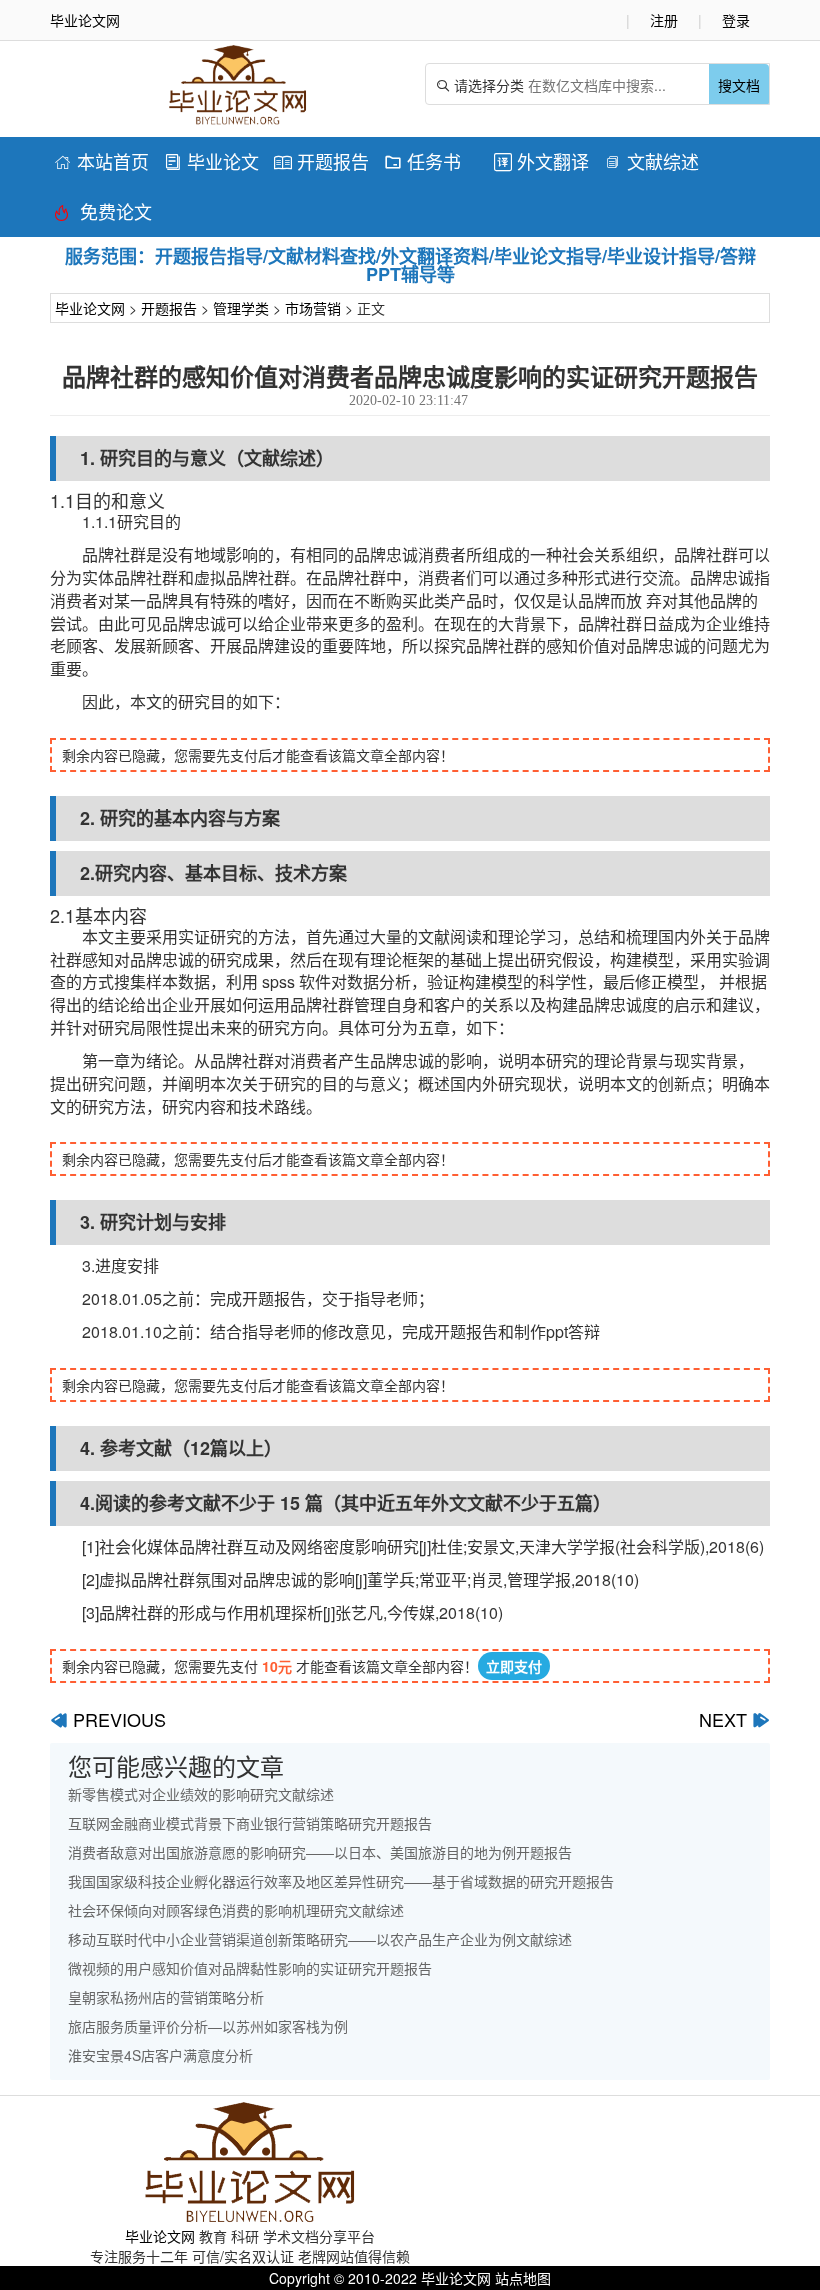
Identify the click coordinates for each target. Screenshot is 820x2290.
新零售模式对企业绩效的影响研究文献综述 (201, 1794)
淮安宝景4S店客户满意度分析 (160, 2055)
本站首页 (101, 161)
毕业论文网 (90, 308)
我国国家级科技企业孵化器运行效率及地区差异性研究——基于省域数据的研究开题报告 (341, 1881)
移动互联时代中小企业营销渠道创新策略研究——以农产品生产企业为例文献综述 (320, 1939)
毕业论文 (211, 161)
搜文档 (739, 85)
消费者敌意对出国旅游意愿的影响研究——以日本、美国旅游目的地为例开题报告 (320, 1852)
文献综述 (651, 161)
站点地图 (523, 2278)
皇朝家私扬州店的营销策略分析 (166, 1997)
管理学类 (241, 308)
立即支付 (514, 1666)
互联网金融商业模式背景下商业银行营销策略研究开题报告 (250, 1823)
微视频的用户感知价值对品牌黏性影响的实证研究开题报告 (250, 1968)
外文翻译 (541, 161)
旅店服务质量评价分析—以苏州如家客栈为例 (208, 2026)
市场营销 (313, 308)
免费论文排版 (103, 214)
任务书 (422, 161)
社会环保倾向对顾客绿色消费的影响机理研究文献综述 (236, 1910)
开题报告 (321, 161)
